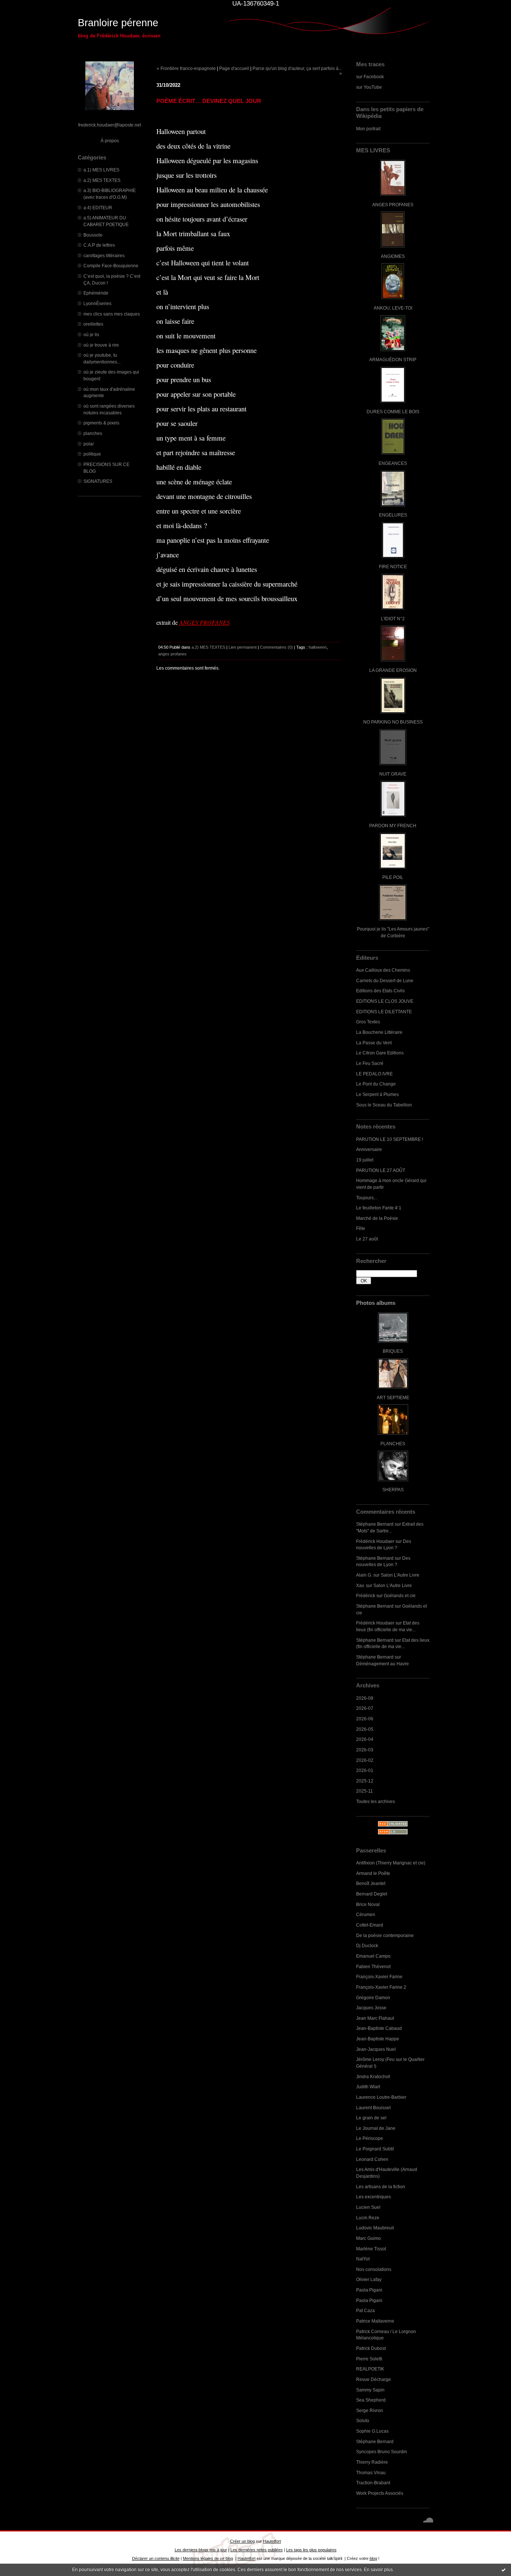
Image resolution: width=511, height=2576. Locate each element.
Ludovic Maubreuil (375, 2228)
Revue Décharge (374, 2379)
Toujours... (367, 1198)
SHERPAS (393, 1490)
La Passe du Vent (374, 1043)
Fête (361, 1228)
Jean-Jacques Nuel (376, 2049)
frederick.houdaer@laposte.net (110, 125)
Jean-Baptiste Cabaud (379, 2028)
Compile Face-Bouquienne (111, 266)
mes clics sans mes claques (112, 314)
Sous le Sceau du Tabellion (384, 1105)
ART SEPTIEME (393, 1397)
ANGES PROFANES (393, 205)
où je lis (91, 334)
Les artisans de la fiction (381, 2187)
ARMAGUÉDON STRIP (393, 360)
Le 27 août (367, 1239)
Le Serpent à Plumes (377, 1094)
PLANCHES (393, 1444)
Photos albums (376, 1303)
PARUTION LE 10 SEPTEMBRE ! (390, 1139)
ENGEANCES (393, 463)
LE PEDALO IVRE (374, 1074)
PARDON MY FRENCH (393, 826)
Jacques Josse (371, 2008)
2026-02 (365, 1760)
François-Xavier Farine (379, 1977)
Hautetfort (272, 2541)
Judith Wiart (368, 2087)
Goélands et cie (400, 1595)
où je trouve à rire (101, 345)
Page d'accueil (234, 68)
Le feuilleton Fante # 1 (379, 1208)
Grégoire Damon (373, 1998)
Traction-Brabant (373, 2483)
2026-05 (365, 1729)
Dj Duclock (367, 1945)
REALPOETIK (370, 2369)
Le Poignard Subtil (375, 2149)
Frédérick (366, 1595)
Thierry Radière (372, 2462)
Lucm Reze (368, 2218)
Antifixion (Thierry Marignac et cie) (391, 1863)
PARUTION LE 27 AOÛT (381, 1170)
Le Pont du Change (376, 1084)
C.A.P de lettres (99, 245)
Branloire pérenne (118, 23)
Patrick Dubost (371, 2348)
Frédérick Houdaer (375, 1541)
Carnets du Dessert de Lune (385, 981)
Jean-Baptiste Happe (378, 2039)
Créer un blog (242, 2541)
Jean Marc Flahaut (375, 2018)
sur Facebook (370, 77)
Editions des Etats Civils (380, 991)
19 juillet (365, 1160)
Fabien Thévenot (373, 1966)
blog (373, 2558)
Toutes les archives (376, 1801)
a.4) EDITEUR (98, 208)
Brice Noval (368, 1904)
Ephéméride (96, 293)
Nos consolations (374, 2269)
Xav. (360, 1585)
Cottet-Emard (370, 1925)
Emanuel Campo (373, 1956)
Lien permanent (243, 647)
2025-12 (365, 1781)
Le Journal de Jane (376, 2128)
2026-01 (365, 1770)
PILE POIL (393, 877)
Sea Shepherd (371, 2400)
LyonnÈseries (97, 303)
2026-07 (365, 1708)
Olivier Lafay (369, 2279)
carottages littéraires (104, 255)
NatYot (363, 2259)
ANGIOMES (393, 256)
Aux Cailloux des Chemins (383, 970)
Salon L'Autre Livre (400, 1575)
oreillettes (93, 324)
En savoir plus (378, 2570)
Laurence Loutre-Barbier (381, 2097)
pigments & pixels (101, 423)
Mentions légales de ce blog (208, 2558)
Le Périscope (370, 2138)
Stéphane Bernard (375, 1524)
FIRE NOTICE (393, 567)
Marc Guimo (368, 2238)
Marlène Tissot (371, 2249)
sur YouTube (369, 87)
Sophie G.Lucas (372, 2431)
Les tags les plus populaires (311, 2550)
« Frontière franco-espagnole (186, 68)
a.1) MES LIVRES (101, 170)
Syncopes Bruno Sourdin (382, 2452)
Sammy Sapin (370, 2390)
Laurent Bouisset (373, 2108)
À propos (110, 141)
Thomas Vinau (371, 2473)
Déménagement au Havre (383, 1664)
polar (89, 444)
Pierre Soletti (369, 2359)
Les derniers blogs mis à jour (201, 2550)
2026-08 (365, 1698)
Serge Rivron (370, 2410)
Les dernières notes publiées (257, 2550)
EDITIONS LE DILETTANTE (384, 1012)
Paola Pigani (369, 2290)
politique (92, 454)
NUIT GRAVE (393, 774)
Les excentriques (374, 2197)
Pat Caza (365, 2310)
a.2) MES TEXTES (102, 180)
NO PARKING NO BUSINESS (393, 722)
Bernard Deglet (372, 1894)
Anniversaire (369, 1149)
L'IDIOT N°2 (393, 619)
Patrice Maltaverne (375, 2321)
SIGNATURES (98, 481)
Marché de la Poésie (377, 1218)
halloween (318, 647)
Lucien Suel (368, 2207)
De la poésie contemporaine (385, 1935)
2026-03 (365, 1750)
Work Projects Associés (380, 2493)
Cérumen (366, 1914)
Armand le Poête (373, 1873)
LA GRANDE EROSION (393, 670)
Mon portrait (368, 129)
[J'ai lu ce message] (504, 2570)
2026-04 (365, 1739)
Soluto (363, 2420)
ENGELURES (393, 515)
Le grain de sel (371, 2118)
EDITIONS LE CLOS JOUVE (385, 1001)
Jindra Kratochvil (373, 2076)
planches (93, 433)
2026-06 (365, 1719)
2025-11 (365, 1791)
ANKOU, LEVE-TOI (393, 308)
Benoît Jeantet (371, 1883)
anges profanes (172, 654)
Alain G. (364, 1575)
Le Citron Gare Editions (380, 1053)
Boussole (93, 235)
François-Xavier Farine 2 (381, 1987)
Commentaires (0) (276, 647)
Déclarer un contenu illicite (156, 2558)
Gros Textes (368, 1022)
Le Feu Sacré (370, 1063)
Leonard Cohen (372, 2159)
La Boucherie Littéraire (379, 1032)
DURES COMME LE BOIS (393, 412)
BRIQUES (393, 1351)
